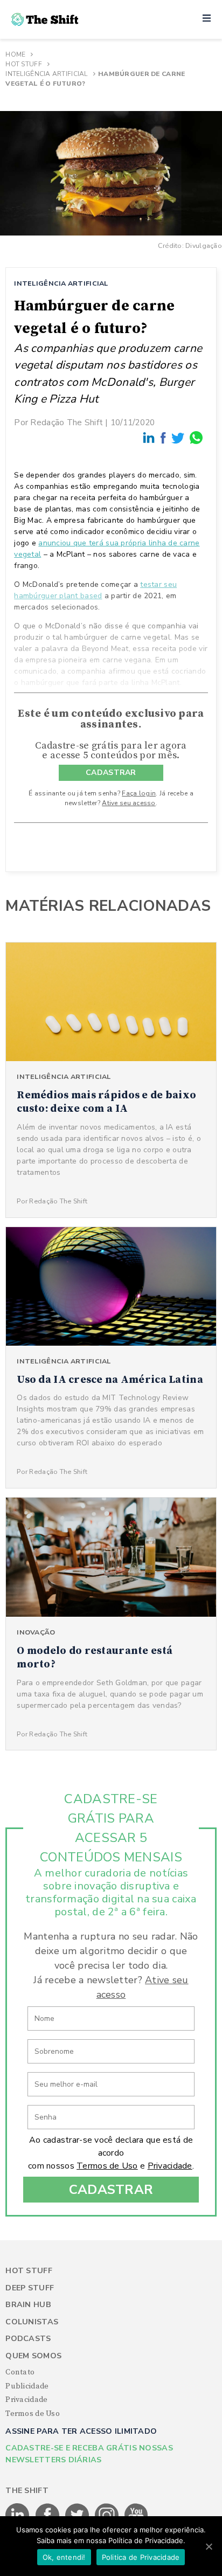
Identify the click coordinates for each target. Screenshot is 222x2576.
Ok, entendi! (64, 2557)
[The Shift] (45, 19)
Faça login (139, 793)
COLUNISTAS (32, 2322)
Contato (20, 2372)
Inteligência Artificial (46, 74)
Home (15, 54)
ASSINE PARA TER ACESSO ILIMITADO (81, 2431)
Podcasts (28, 2339)
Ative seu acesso (129, 803)
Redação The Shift (67, 422)
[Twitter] (178, 437)
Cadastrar (111, 2190)
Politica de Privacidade (141, 2557)
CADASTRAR (111, 773)
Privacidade (170, 2166)
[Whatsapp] (197, 437)
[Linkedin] (149, 437)
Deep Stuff (30, 2288)
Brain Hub (28, 2305)
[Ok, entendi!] (209, 2546)
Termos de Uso (107, 2166)
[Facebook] (164, 438)
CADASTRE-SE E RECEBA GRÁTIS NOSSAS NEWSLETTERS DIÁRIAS (89, 2454)
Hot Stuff (24, 64)
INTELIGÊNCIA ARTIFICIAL (61, 283)
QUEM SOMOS (33, 2356)
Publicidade (27, 2386)
